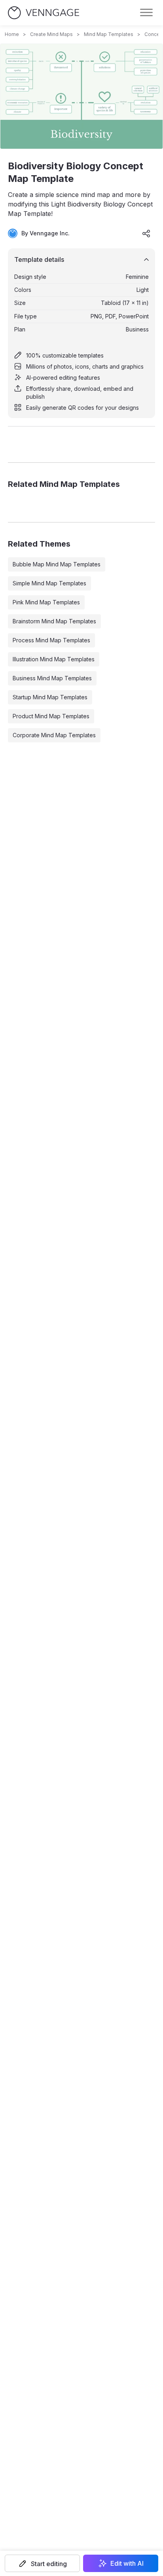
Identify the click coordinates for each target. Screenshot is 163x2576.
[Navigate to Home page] (44, 13)
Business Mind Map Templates (52, 678)
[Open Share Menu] (146, 233)
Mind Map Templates (109, 34)
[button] (42, 2563)
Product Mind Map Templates (51, 716)
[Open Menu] (146, 13)
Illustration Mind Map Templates (54, 659)
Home (12, 34)
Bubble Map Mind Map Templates (57, 564)
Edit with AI (127, 2563)
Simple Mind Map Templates (49, 583)
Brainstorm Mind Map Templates (54, 621)
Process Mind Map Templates (51, 640)
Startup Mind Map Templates (50, 697)
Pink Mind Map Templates (46, 602)
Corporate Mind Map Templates (54, 735)
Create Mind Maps (51, 34)
